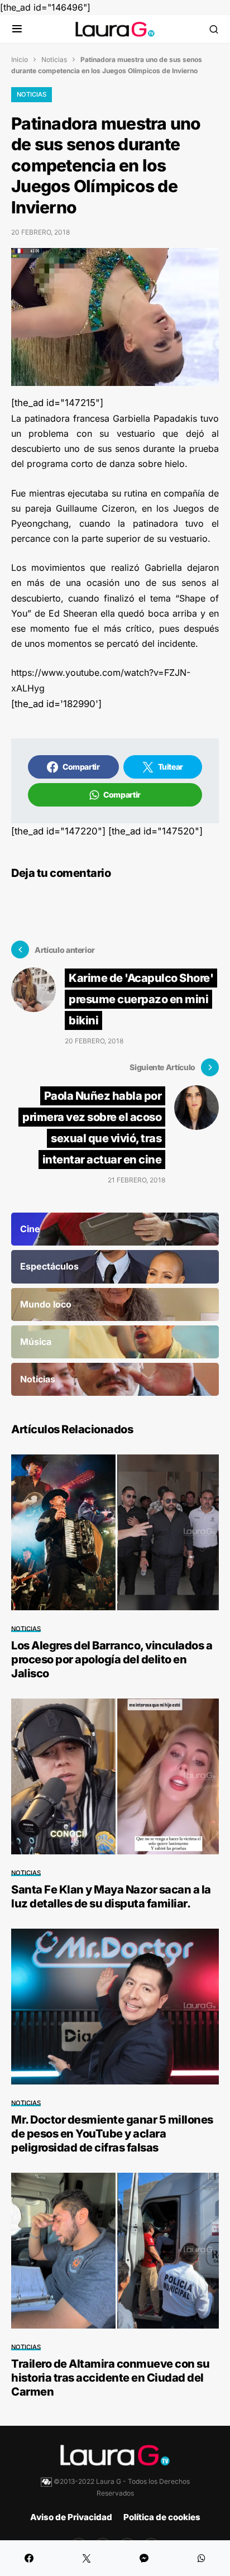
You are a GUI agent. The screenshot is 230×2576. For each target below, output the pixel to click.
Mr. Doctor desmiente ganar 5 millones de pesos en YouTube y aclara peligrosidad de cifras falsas (112, 2134)
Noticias (54, 59)
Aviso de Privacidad (71, 2517)
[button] (17, 29)
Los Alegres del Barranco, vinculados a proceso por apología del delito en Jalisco (112, 1659)
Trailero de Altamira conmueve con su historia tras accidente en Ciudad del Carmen (110, 2378)
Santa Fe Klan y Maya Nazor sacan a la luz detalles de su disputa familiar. (111, 1897)
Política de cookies (162, 2517)
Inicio (20, 59)
